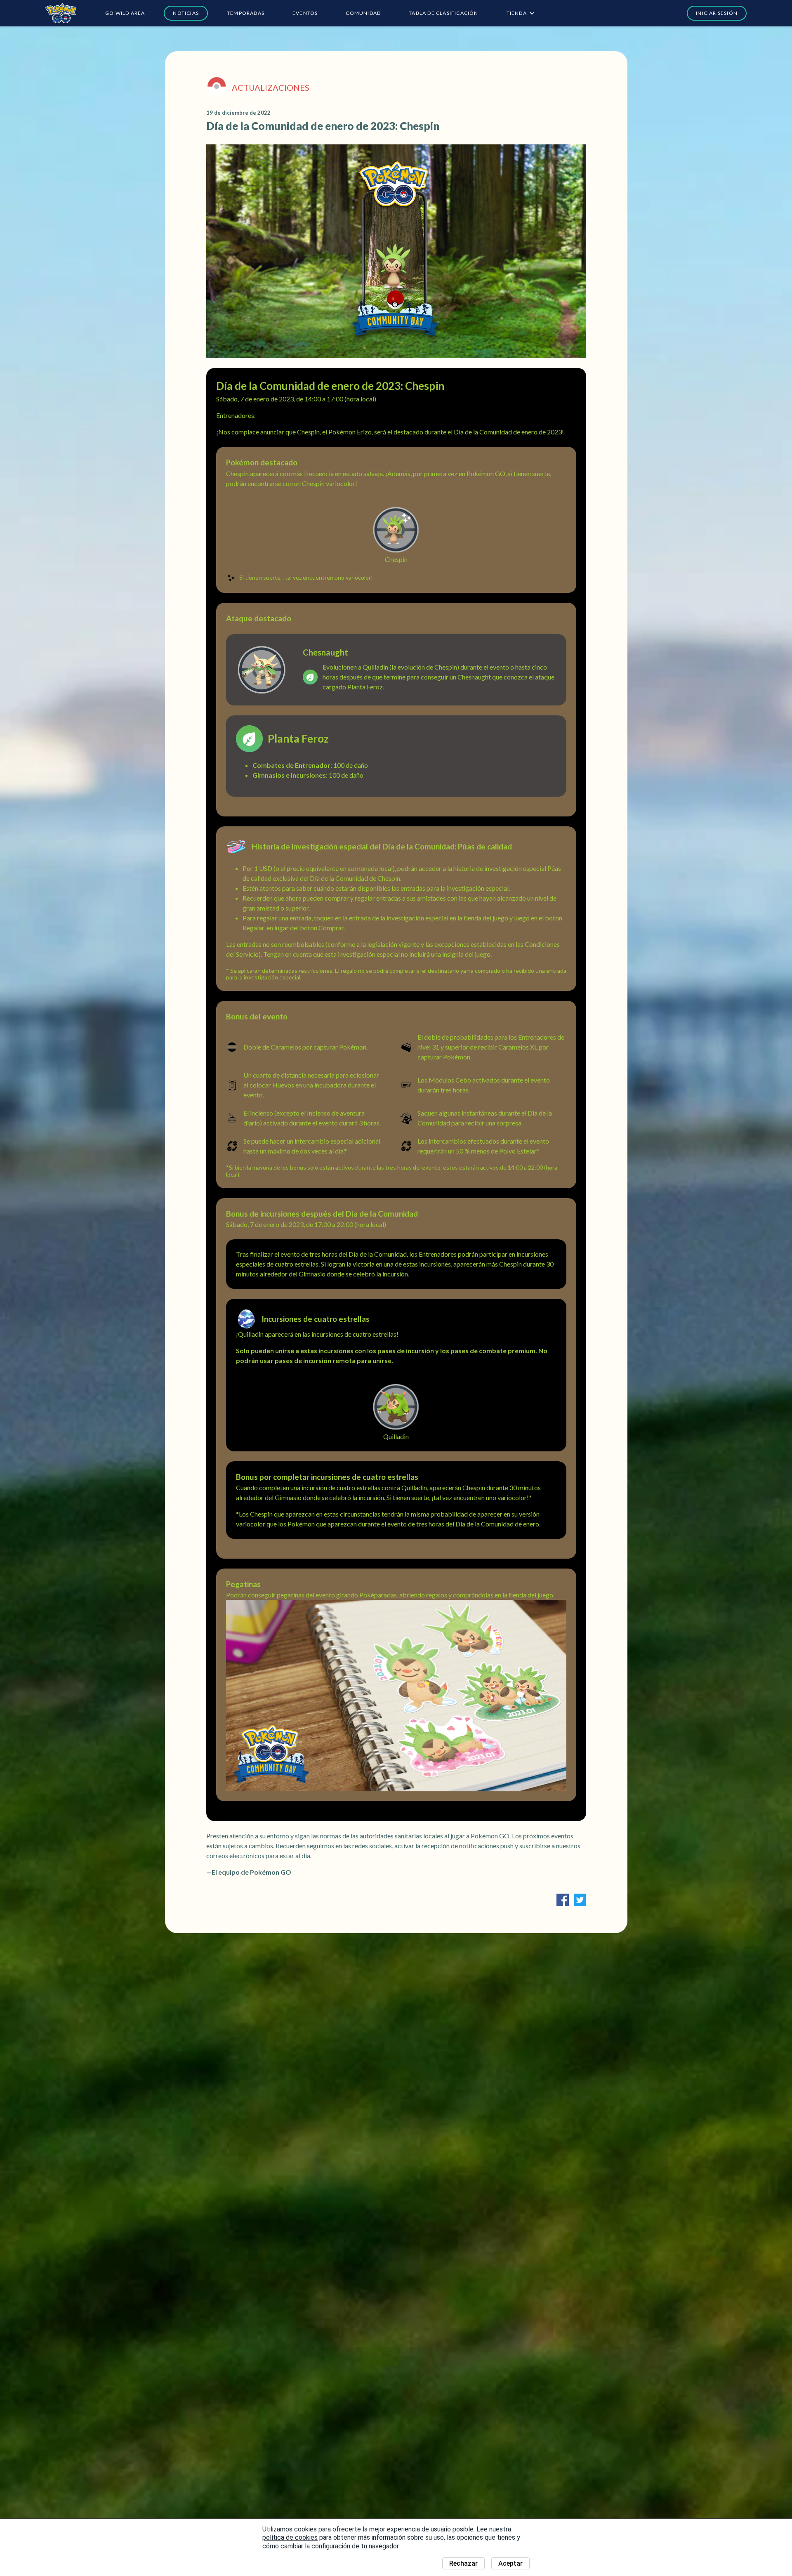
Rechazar (463, 2563)
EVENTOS (305, 13)
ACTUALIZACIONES (271, 87)
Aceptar (510, 2563)
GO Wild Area (125, 13)
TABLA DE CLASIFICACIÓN (443, 13)
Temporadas (246, 13)
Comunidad (363, 13)
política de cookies (290, 2537)
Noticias (186, 13)
